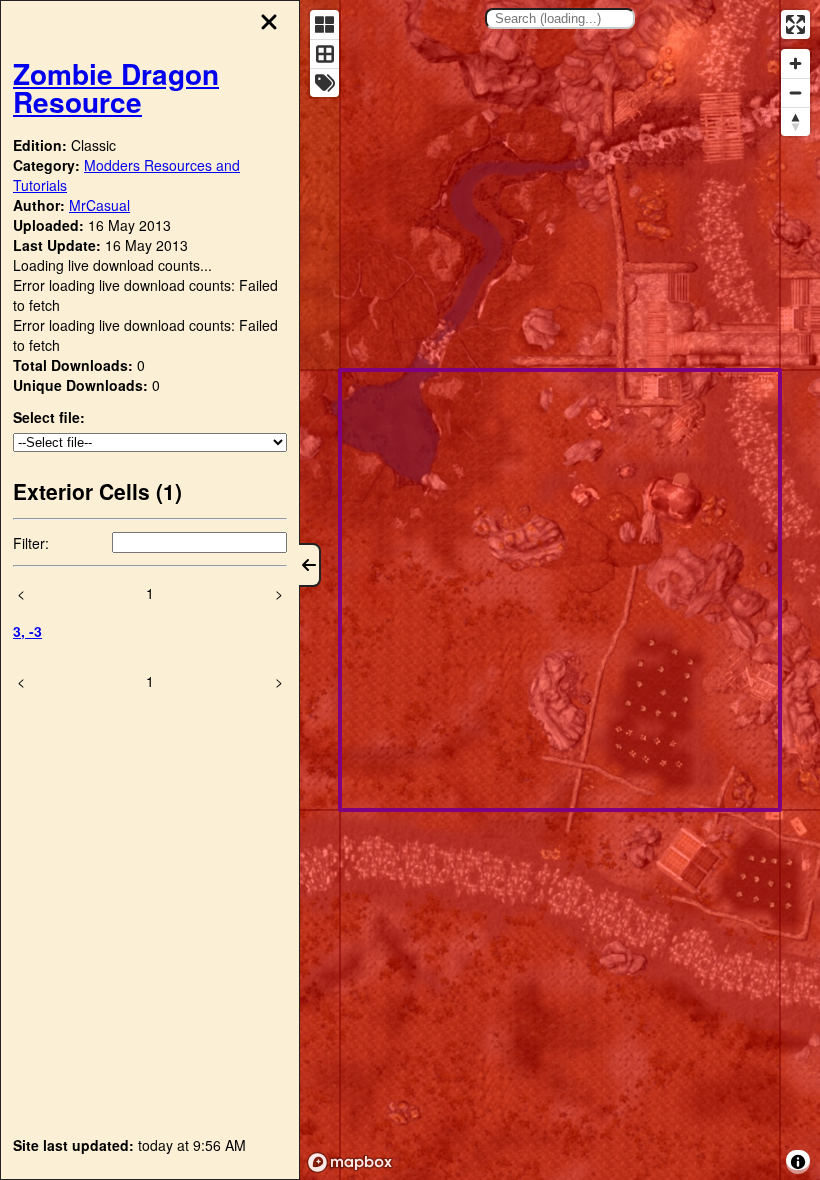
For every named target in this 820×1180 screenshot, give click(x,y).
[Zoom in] (795, 63)
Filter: (31, 543)
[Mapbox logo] (350, 1162)
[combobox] (560, 18)
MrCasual (99, 205)
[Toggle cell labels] (324, 82)
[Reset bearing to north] (795, 121)
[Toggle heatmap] (324, 24)
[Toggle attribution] (798, 1162)
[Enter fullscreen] (795, 24)
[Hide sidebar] (310, 565)
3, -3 (27, 631)
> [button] (279, 593)
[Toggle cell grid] (324, 53)
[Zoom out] (795, 92)
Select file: (49, 417)
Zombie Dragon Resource (116, 87)
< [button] (21, 593)
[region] (560, 590)
